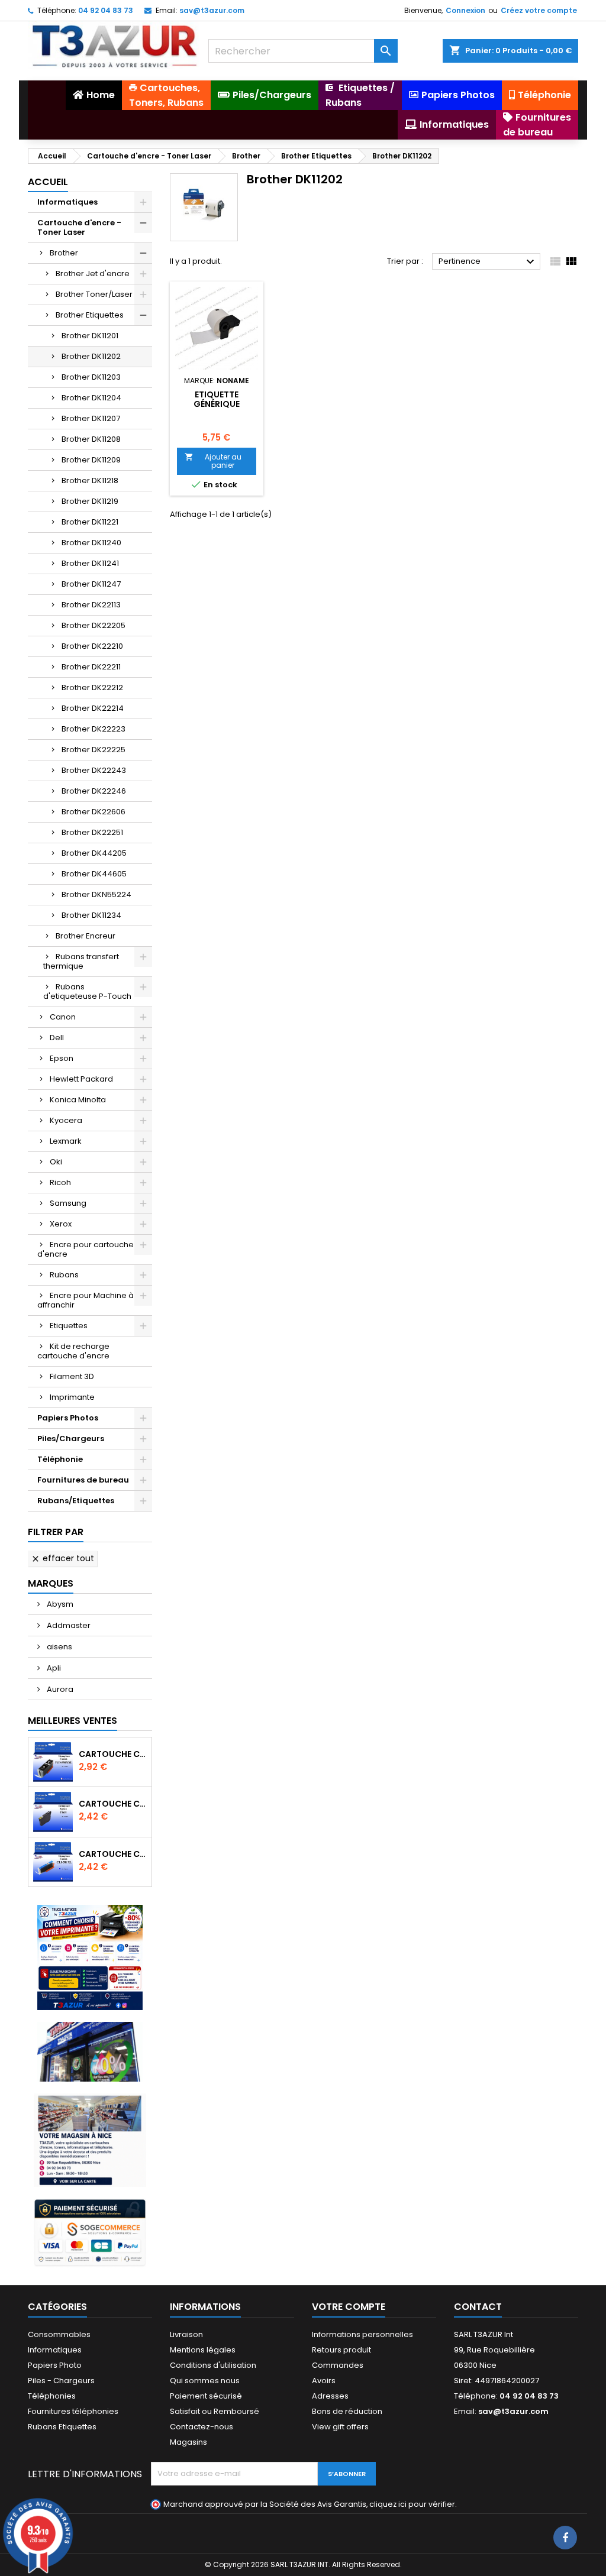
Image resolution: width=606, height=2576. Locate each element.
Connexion (465, 10)
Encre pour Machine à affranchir (86, 1300)
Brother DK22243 (94, 770)
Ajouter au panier (213, 461)
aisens (59, 1647)
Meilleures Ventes (72, 1721)
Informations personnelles (362, 2334)
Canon (63, 1017)
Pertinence (488, 262)
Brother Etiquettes (90, 315)
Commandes (338, 2365)
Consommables (59, 2334)
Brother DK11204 (91, 398)
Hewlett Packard (81, 1079)
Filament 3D (72, 1376)
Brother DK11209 (91, 460)
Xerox (61, 1224)
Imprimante (72, 1397)
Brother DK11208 (91, 439)
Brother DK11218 (90, 480)
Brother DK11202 (91, 356)
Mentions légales (203, 2350)
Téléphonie (60, 1459)
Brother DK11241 (90, 563)
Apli (53, 1668)
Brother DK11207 (91, 418)
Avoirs (324, 2381)
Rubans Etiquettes (62, 2427)
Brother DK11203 (91, 377)
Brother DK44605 (94, 874)
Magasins (188, 2442)
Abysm (59, 1604)
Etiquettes (69, 1326)
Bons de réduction (347, 2411)
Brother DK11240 (91, 543)
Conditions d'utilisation (213, 2365)
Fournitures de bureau (83, 1480)
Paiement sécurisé (206, 2396)
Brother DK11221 (90, 522)
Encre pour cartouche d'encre (86, 1249)
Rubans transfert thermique (81, 961)
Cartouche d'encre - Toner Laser (79, 227)
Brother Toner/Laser (94, 294)
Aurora (59, 1689)
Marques (51, 1583)
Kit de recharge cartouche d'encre (73, 1351)
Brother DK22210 (92, 646)
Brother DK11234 (91, 915)
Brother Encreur (86, 936)
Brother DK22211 (91, 667)
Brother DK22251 (92, 832)
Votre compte (349, 2307)
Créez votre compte (539, 10)
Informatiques (67, 202)
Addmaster (68, 1625)
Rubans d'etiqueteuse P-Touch (87, 991)
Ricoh (60, 1182)
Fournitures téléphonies (73, 2411)
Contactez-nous (202, 2427)
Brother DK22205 (94, 625)
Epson (62, 1058)
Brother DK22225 (94, 750)
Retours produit (341, 2350)
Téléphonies (52, 2396)
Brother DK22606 (94, 812)
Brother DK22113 (91, 605)
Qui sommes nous (205, 2381)
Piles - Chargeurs (61, 2381)
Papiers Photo (55, 2365)
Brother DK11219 (90, 501)
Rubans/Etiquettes (76, 1501)
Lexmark (66, 1141)
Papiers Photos (68, 1418)
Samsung (68, 1203)
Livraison (186, 2334)
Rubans (64, 1275)
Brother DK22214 (93, 708)
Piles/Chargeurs (71, 1439)
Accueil (48, 182)
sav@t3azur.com (212, 10)
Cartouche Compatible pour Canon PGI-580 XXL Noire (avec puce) (113, 1754)
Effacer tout (62, 1558)
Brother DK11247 (91, 584)
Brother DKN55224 (96, 894)
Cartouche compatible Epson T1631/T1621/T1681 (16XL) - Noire (113, 1804)
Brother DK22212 (92, 687)
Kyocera (66, 1120)
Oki (56, 1162)
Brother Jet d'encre (93, 274)
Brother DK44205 (94, 853)
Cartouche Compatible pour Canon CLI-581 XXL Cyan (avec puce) (113, 1854)
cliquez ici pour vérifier (412, 2504)
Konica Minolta (78, 1100)
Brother (64, 253)
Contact (478, 2307)
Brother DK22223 (94, 729)
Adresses (330, 2396)
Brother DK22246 (94, 791)
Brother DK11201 (90, 336)
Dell (57, 1038)
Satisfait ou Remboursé (215, 2411)
